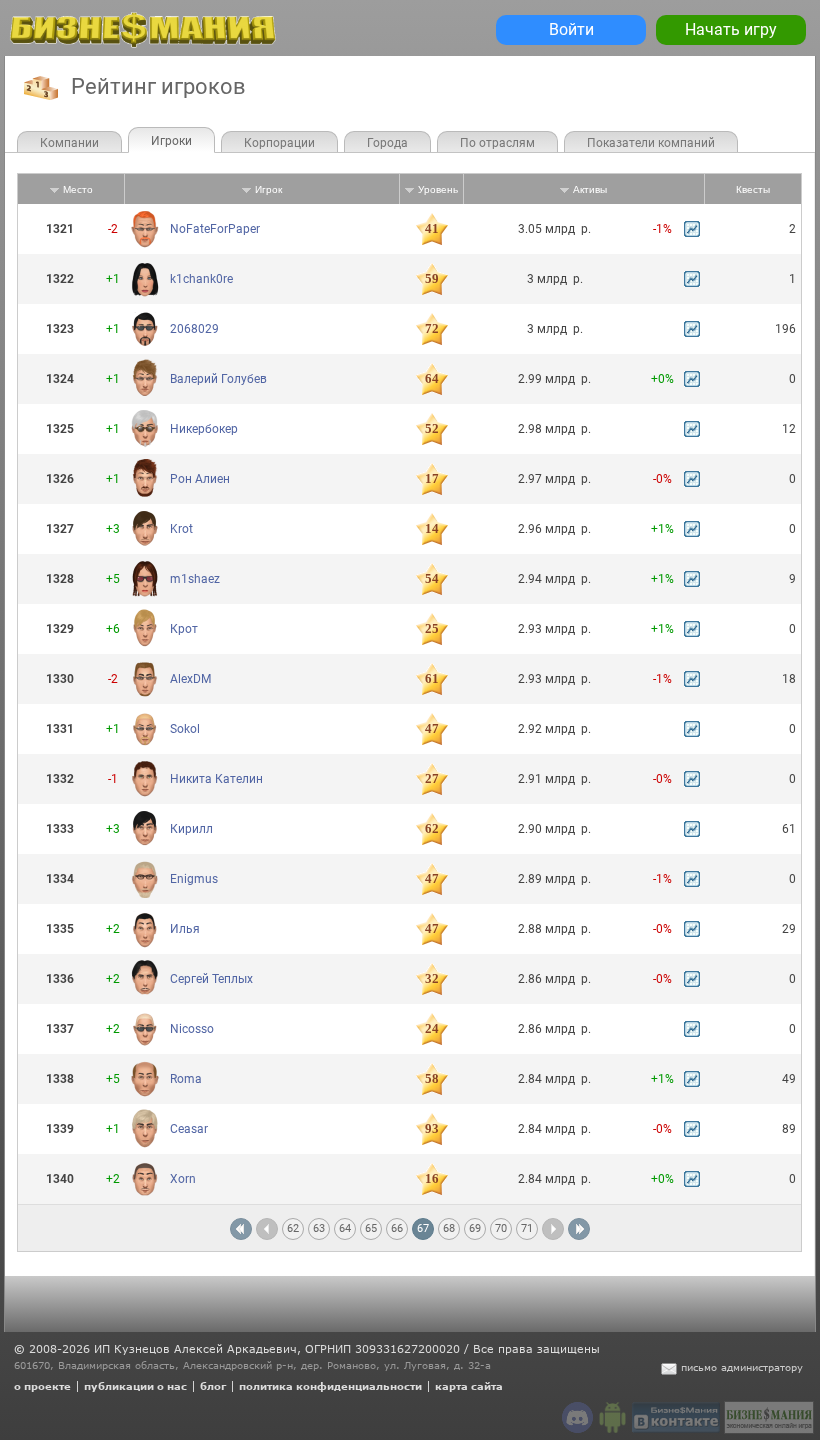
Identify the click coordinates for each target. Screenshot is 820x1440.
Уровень (438, 189)
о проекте (42, 1386)
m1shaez (195, 579)
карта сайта (469, 1386)
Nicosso (192, 1029)
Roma (186, 1079)
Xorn (183, 1179)
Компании (69, 143)
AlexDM (190, 679)
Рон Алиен (200, 479)
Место (78, 189)
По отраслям (497, 143)
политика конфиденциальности (330, 1386)
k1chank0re (201, 279)
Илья (185, 929)
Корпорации (279, 143)
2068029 (194, 329)
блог (213, 1386)
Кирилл (191, 829)
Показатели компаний (651, 143)
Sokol (185, 729)
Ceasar (189, 1129)
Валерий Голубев (218, 379)
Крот (184, 629)
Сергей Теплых (211, 979)
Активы (590, 189)
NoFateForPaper (215, 229)
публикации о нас (135, 1386)
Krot (181, 529)
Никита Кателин (216, 779)
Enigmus (194, 879)
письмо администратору (742, 1367)
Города (387, 143)
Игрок (268, 189)
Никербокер (204, 429)
